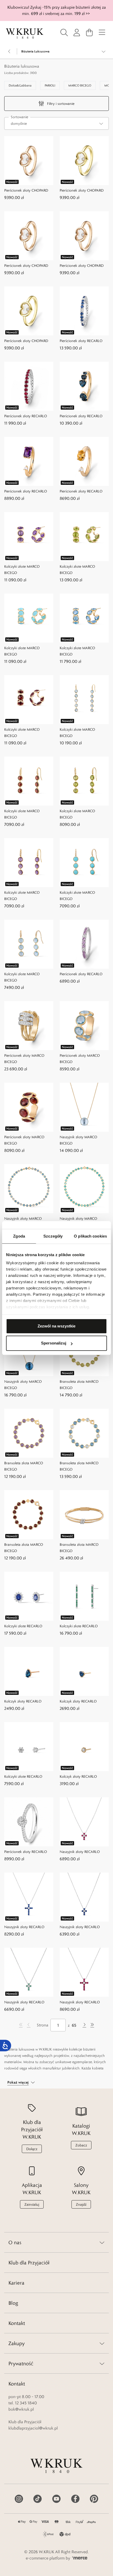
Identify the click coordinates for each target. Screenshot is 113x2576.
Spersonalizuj (54, 1343)
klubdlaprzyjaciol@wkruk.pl (33, 2428)
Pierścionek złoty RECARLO (81, 341)
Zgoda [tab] (19, 1236)
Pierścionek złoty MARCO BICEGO (24, 1059)
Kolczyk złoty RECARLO (23, 1701)
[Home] (25, 34)
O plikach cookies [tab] (90, 1236)
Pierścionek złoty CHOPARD (26, 190)
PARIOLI (50, 85)
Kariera (16, 2283)
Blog (13, 2303)
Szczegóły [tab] (53, 1236)
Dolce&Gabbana (20, 85)
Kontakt (17, 2323)
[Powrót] (9, 51)
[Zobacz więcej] (104, 51)
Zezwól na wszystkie (56, 1326)
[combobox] (56, 123)
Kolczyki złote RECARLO (23, 1626)
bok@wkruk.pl (21, 2409)
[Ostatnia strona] (92, 2025)
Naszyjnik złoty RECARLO (80, 1852)
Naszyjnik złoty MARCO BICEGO (78, 1140)
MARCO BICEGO (80, 85)
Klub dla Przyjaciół (29, 2263)
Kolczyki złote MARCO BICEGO (22, 570)
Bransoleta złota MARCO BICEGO (79, 1385)
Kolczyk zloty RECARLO (78, 1701)
